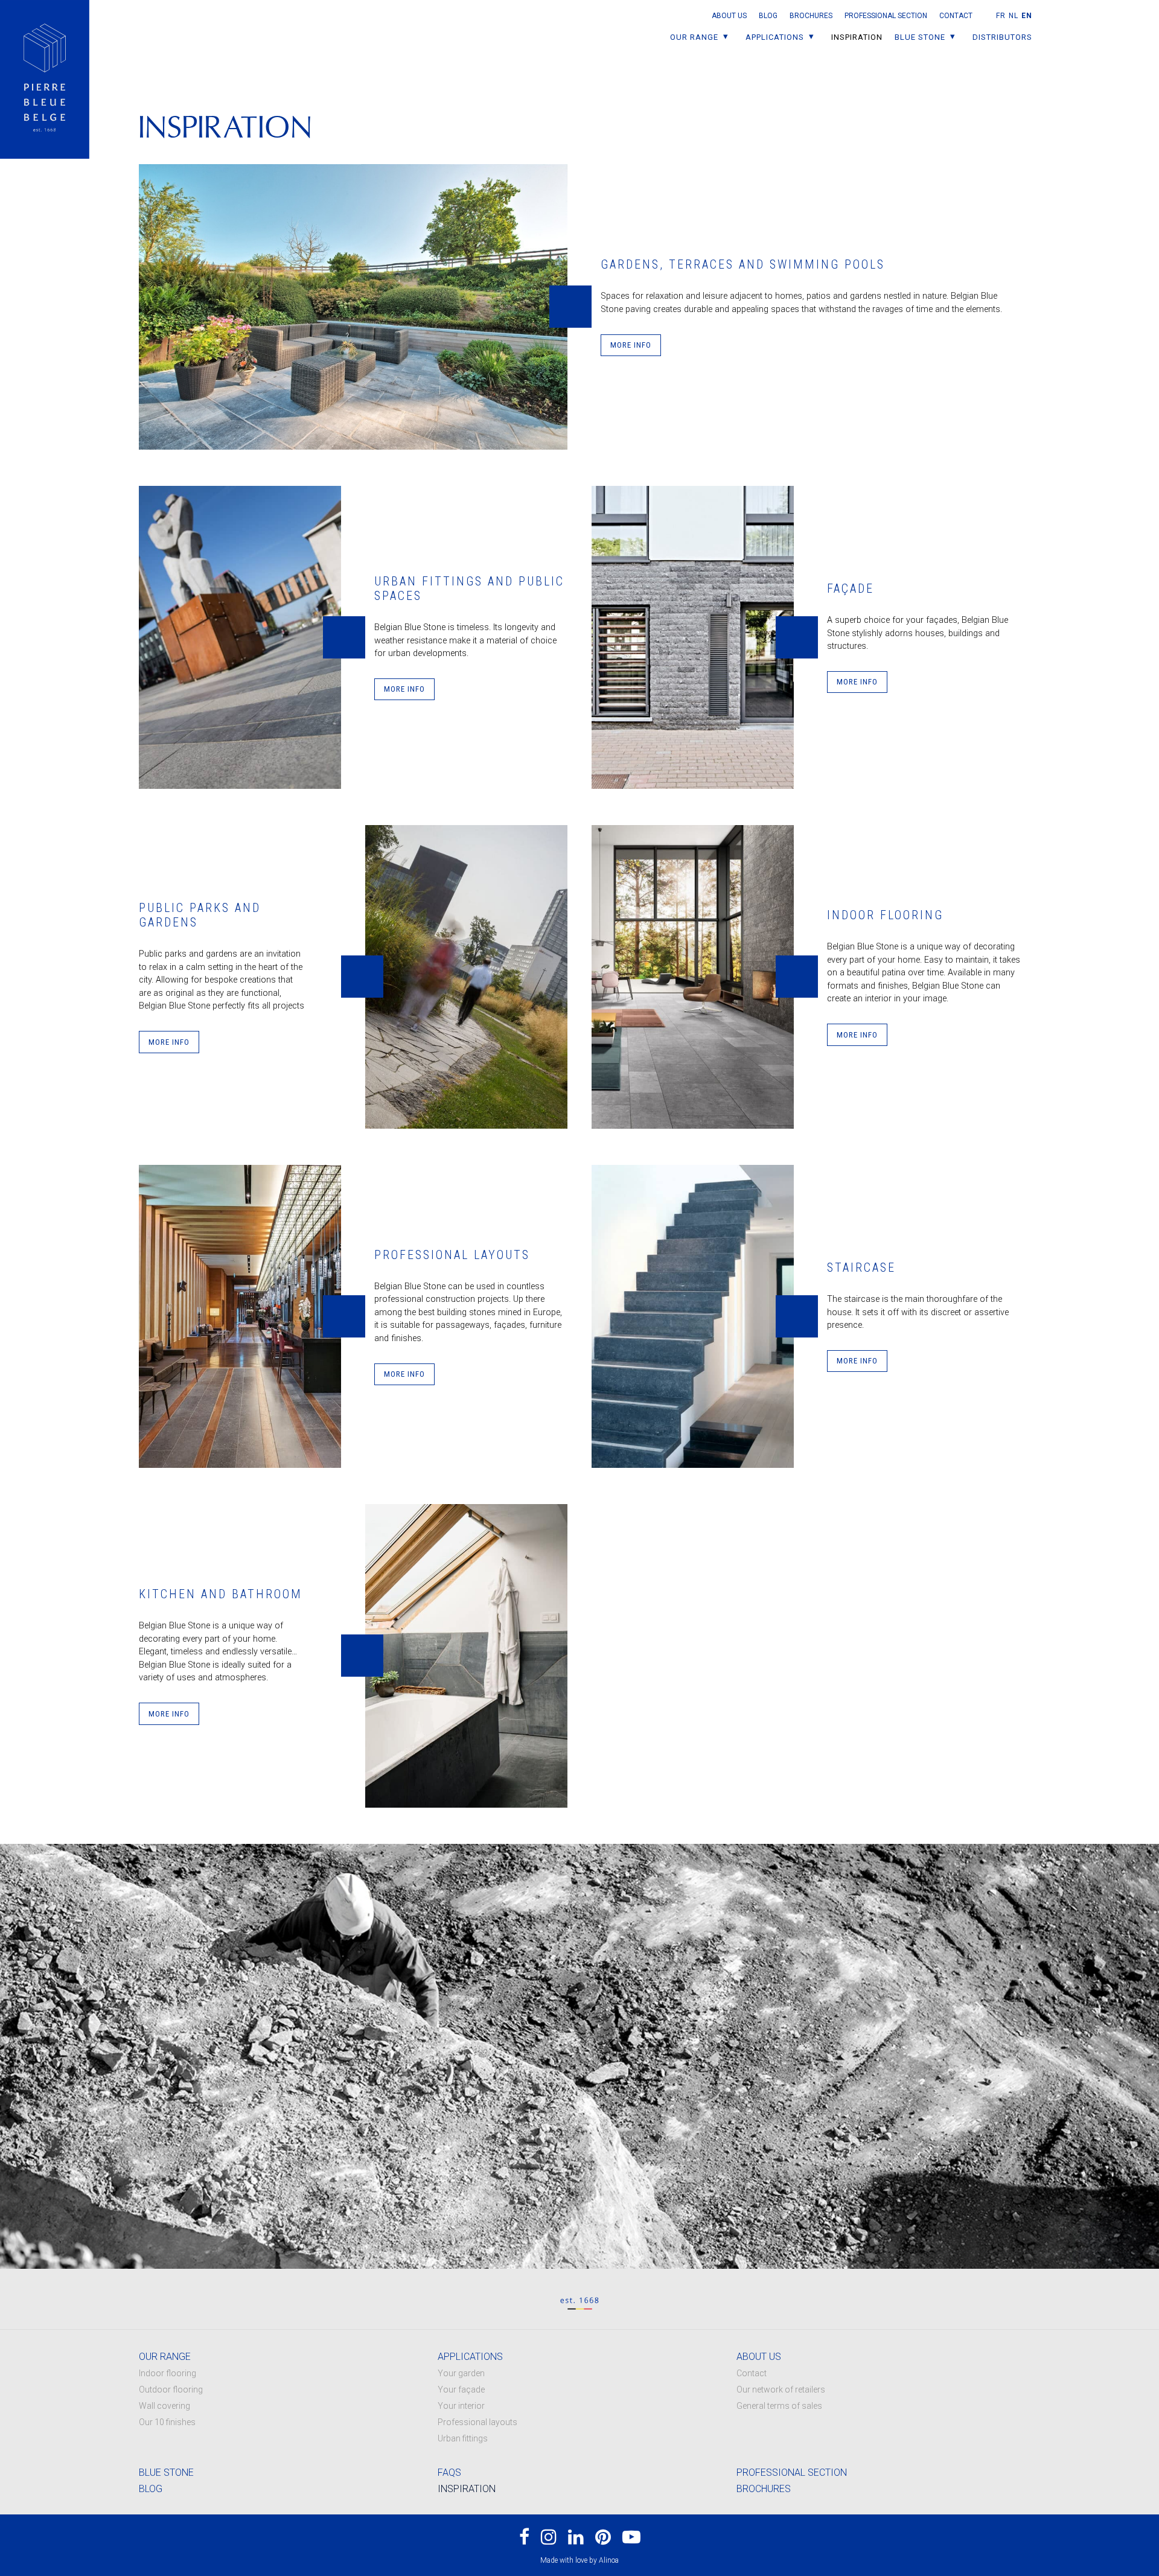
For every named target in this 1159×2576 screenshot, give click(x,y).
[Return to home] (45, 79)
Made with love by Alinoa (579, 2560)
